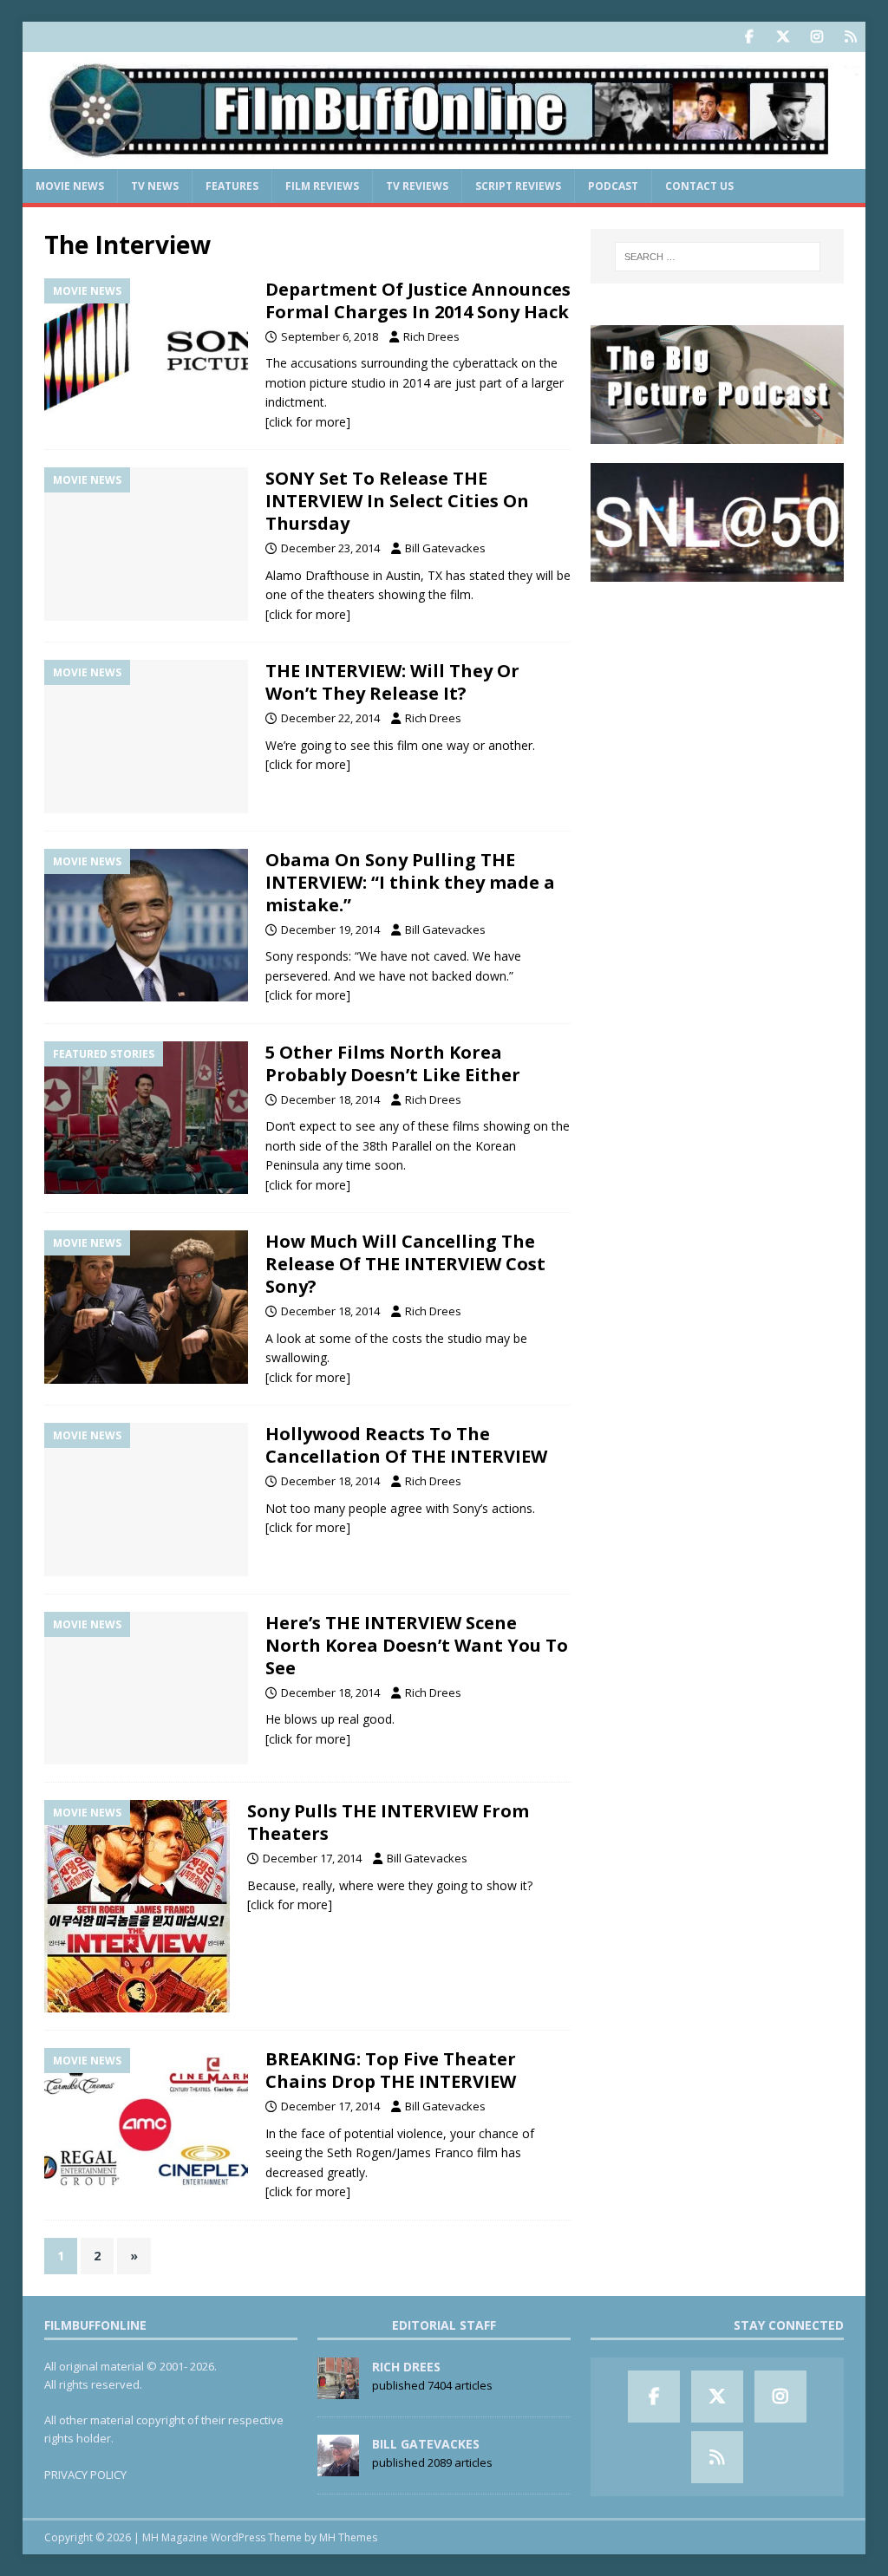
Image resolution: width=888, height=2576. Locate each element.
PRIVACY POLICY (85, 2475)
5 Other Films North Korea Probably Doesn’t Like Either (393, 1063)
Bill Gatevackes (445, 548)
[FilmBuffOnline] (444, 159)
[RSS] (850, 37)
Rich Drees (431, 336)
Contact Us (699, 186)
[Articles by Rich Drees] (338, 2390)
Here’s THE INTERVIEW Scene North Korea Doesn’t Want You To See (417, 1645)
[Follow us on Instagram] (816, 37)
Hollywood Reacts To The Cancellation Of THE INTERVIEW (406, 1445)
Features (232, 186)
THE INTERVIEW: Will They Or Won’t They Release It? (392, 682)
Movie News (70, 186)
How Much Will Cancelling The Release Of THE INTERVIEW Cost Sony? (405, 1264)
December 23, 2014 (330, 548)
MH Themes (348, 2537)
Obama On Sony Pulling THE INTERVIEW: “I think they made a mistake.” (410, 882)
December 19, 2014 (330, 929)
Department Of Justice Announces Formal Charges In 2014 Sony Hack (418, 300)
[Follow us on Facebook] (749, 37)
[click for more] (308, 422)
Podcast (613, 186)
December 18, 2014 (330, 1099)
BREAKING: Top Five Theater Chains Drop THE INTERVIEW (391, 2070)
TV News (155, 186)
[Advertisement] (717, 710)
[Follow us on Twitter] (783, 37)
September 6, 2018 (330, 336)
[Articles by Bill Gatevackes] (338, 2467)
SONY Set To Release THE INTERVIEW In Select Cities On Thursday (397, 501)
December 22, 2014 (330, 718)
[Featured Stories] (146, 1118)
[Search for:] (718, 257)
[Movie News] (146, 355)
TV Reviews (417, 186)
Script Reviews (518, 186)
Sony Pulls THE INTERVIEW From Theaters (388, 1822)
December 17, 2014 (312, 1858)
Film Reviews (322, 186)
